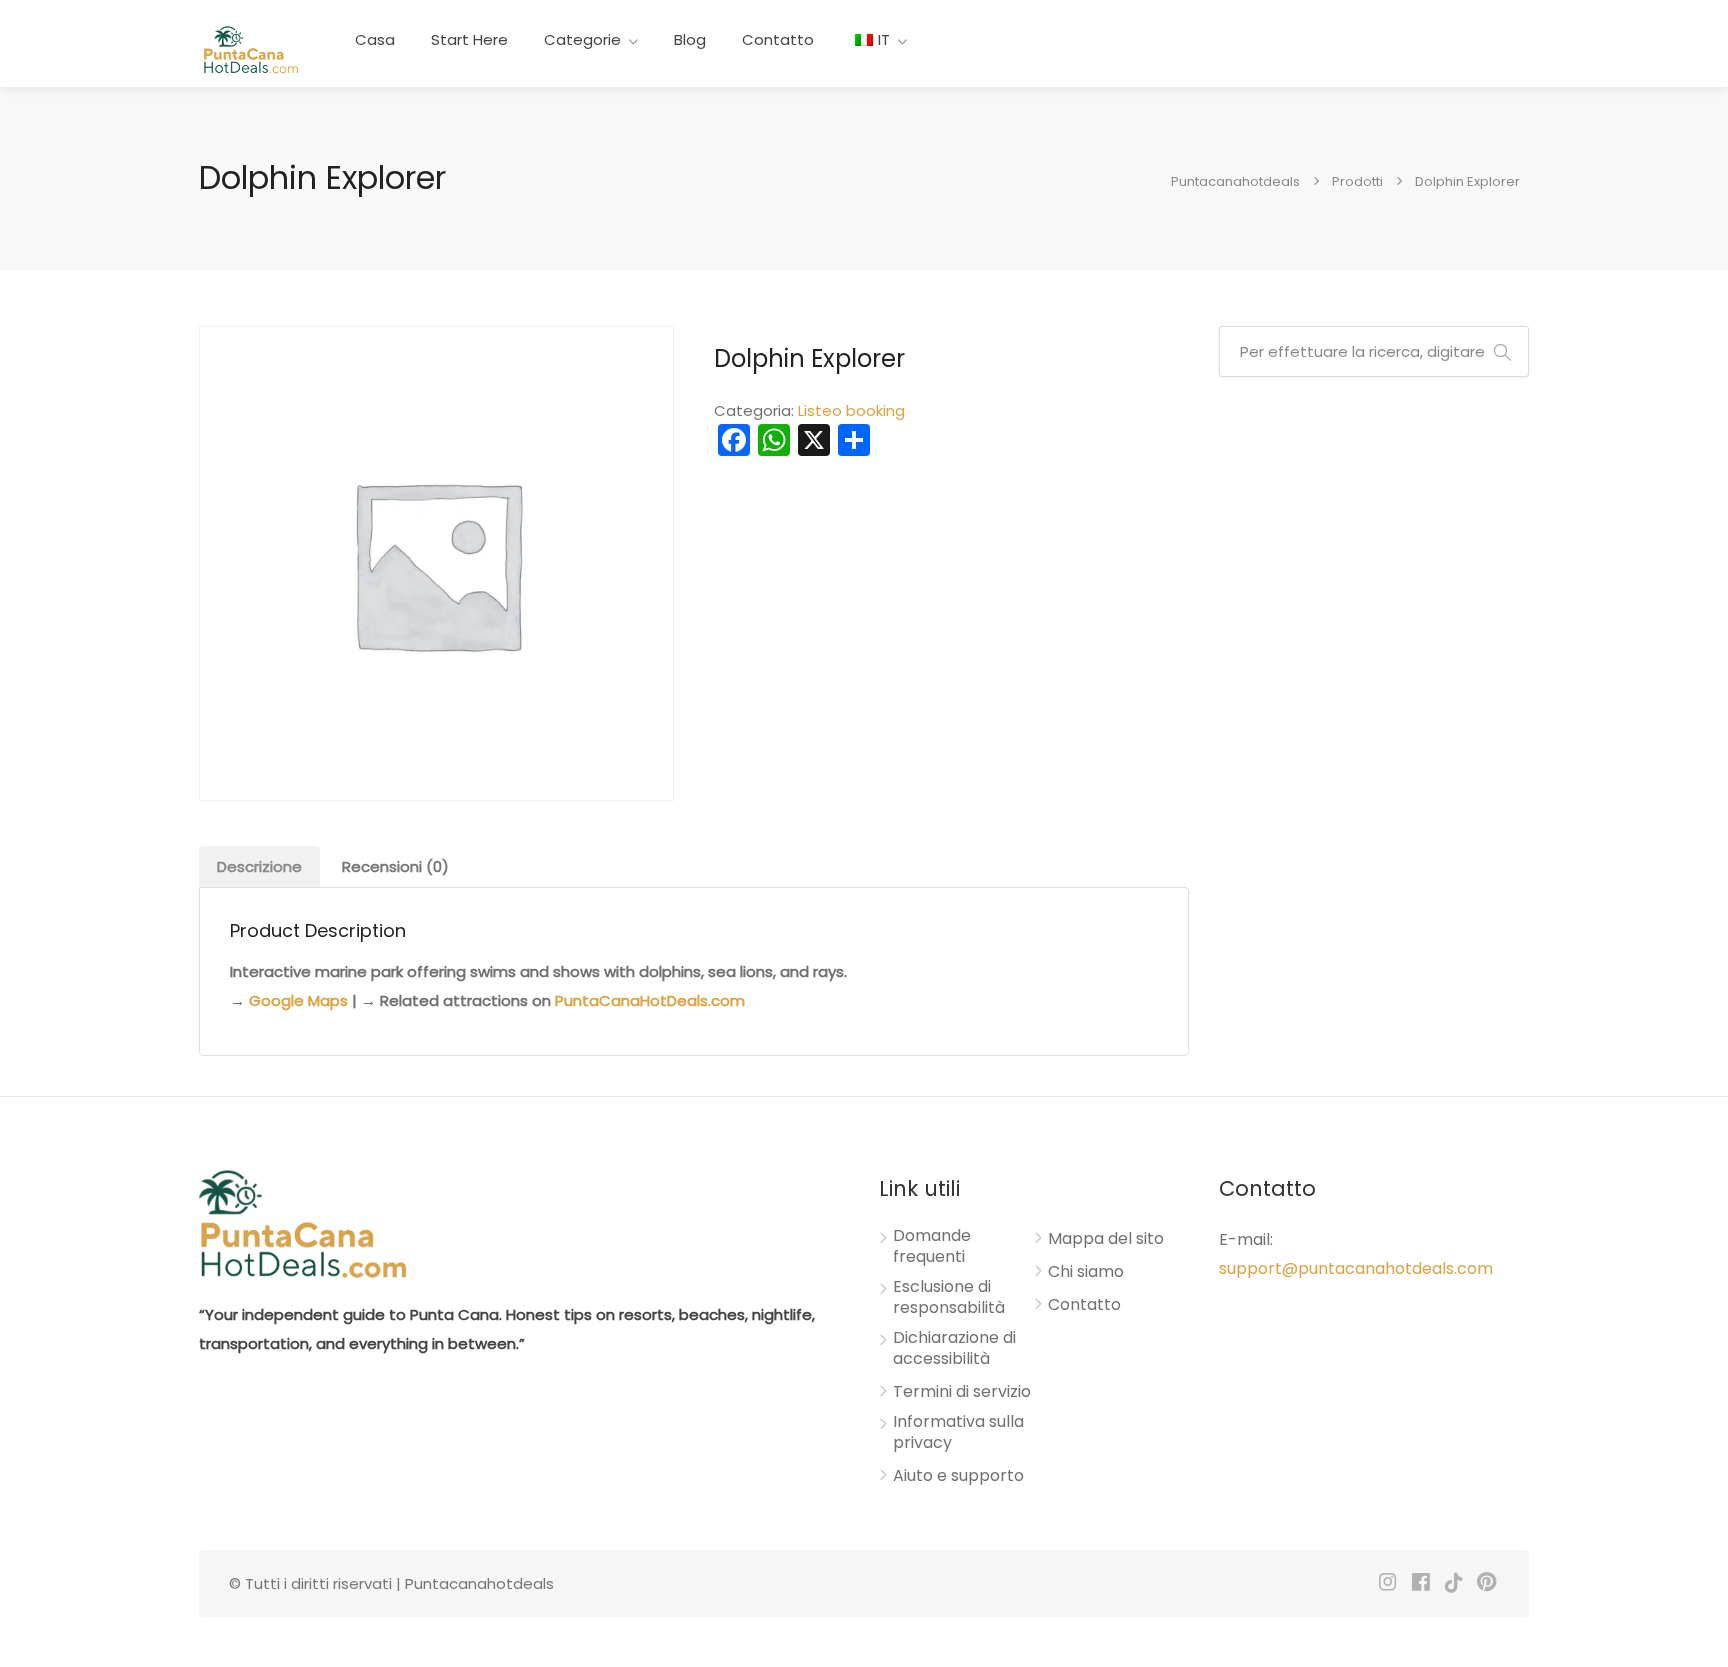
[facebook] (1420, 1583)
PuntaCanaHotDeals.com (650, 1000)
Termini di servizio (962, 1392)
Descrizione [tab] (259, 866)
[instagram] (1387, 1583)
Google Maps (298, 1000)
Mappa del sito (1106, 1239)
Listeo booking (851, 410)
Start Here (469, 39)
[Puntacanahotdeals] (250, 48)
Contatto (778, 39)
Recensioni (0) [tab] (395, 866)
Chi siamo (1086, 1272)
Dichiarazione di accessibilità (954, 1348)
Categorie (582, 39)
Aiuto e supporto (958, 1476)
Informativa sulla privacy (958, 1432)
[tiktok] (1453, 1583)
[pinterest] (1486, 1583)
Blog (690, 39)
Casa (375, 39)
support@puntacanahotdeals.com (1356, 1268)
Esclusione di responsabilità (949, 1297)
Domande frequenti (932, 1246)
